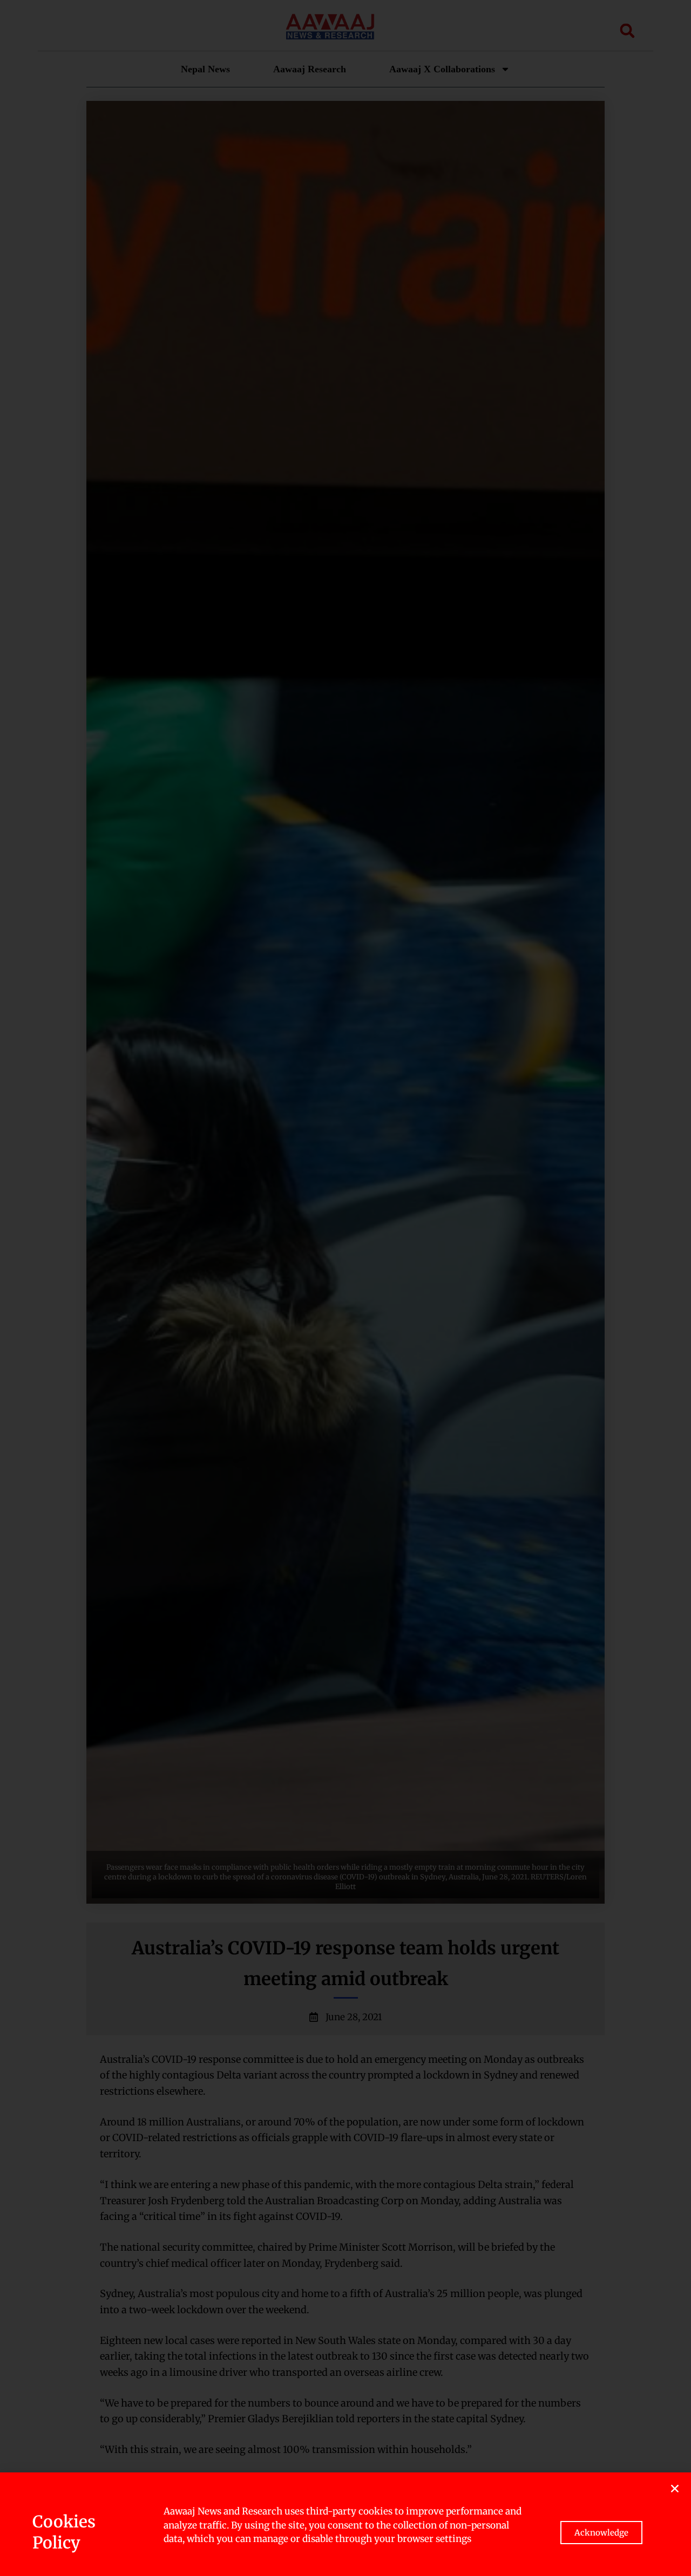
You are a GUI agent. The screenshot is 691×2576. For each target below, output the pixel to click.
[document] (345, 1288)
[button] (675, 2489)
